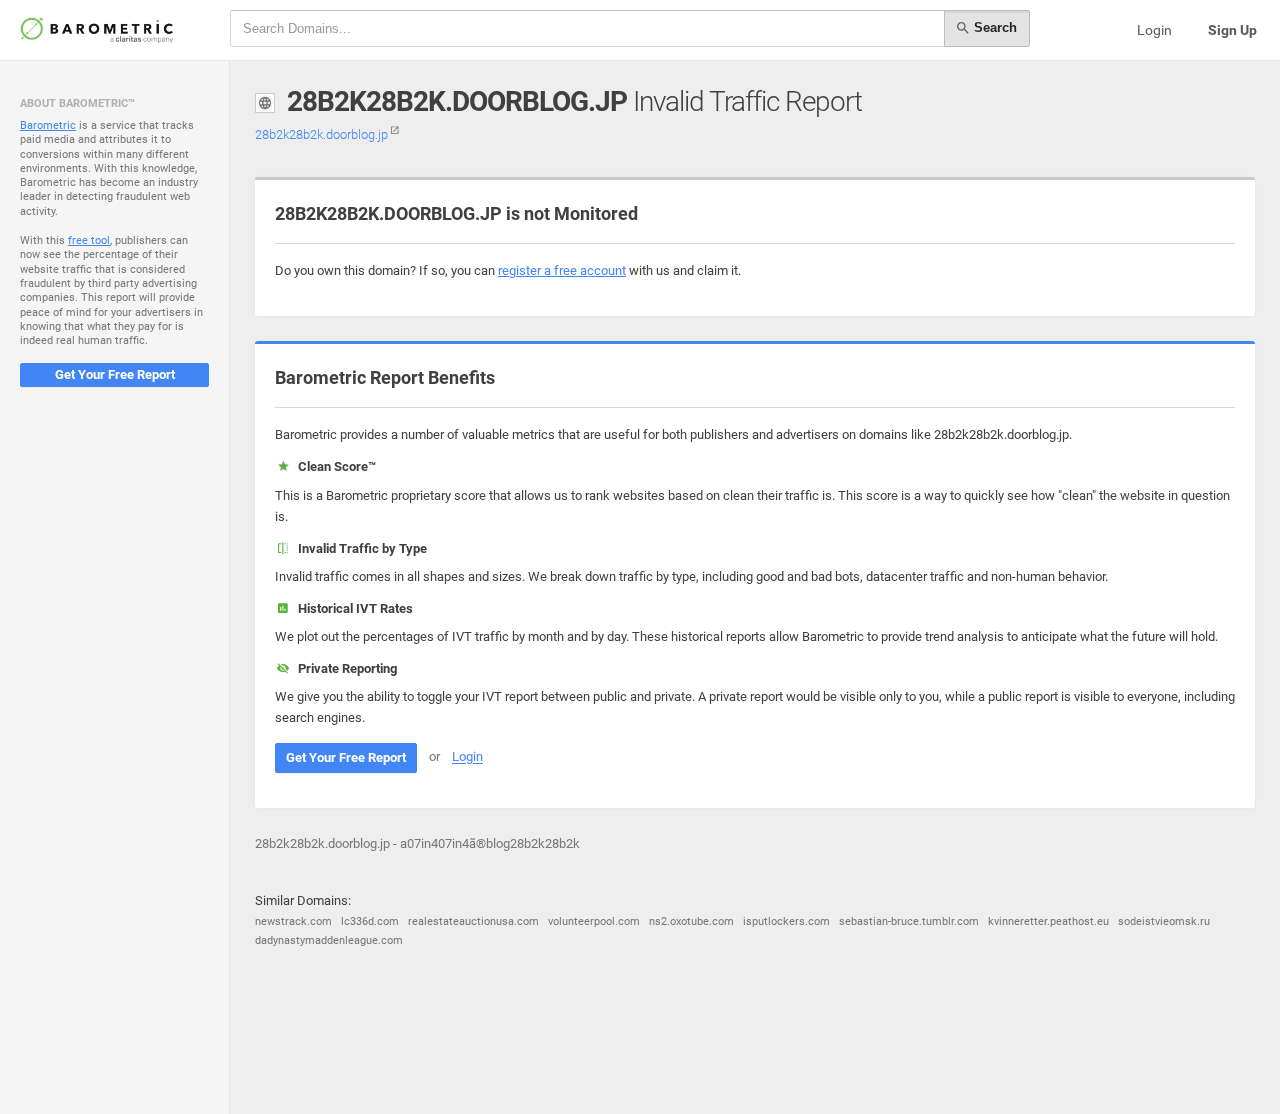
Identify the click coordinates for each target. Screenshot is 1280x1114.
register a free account (562, 270)
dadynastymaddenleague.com (329, 940)
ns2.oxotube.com (691, 921)
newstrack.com (293, 921)
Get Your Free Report (115, 374)
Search (993, 27)
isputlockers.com (786, 921)
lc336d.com (370, 921)
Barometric (48, 125)
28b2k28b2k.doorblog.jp (323, 134)
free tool (89, 240)
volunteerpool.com (594, 921)
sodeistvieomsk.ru (1164, 921)
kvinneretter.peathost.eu (1048, 921)
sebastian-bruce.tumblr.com (909, 921)
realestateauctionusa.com (473, 921)
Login (1154, 30)
